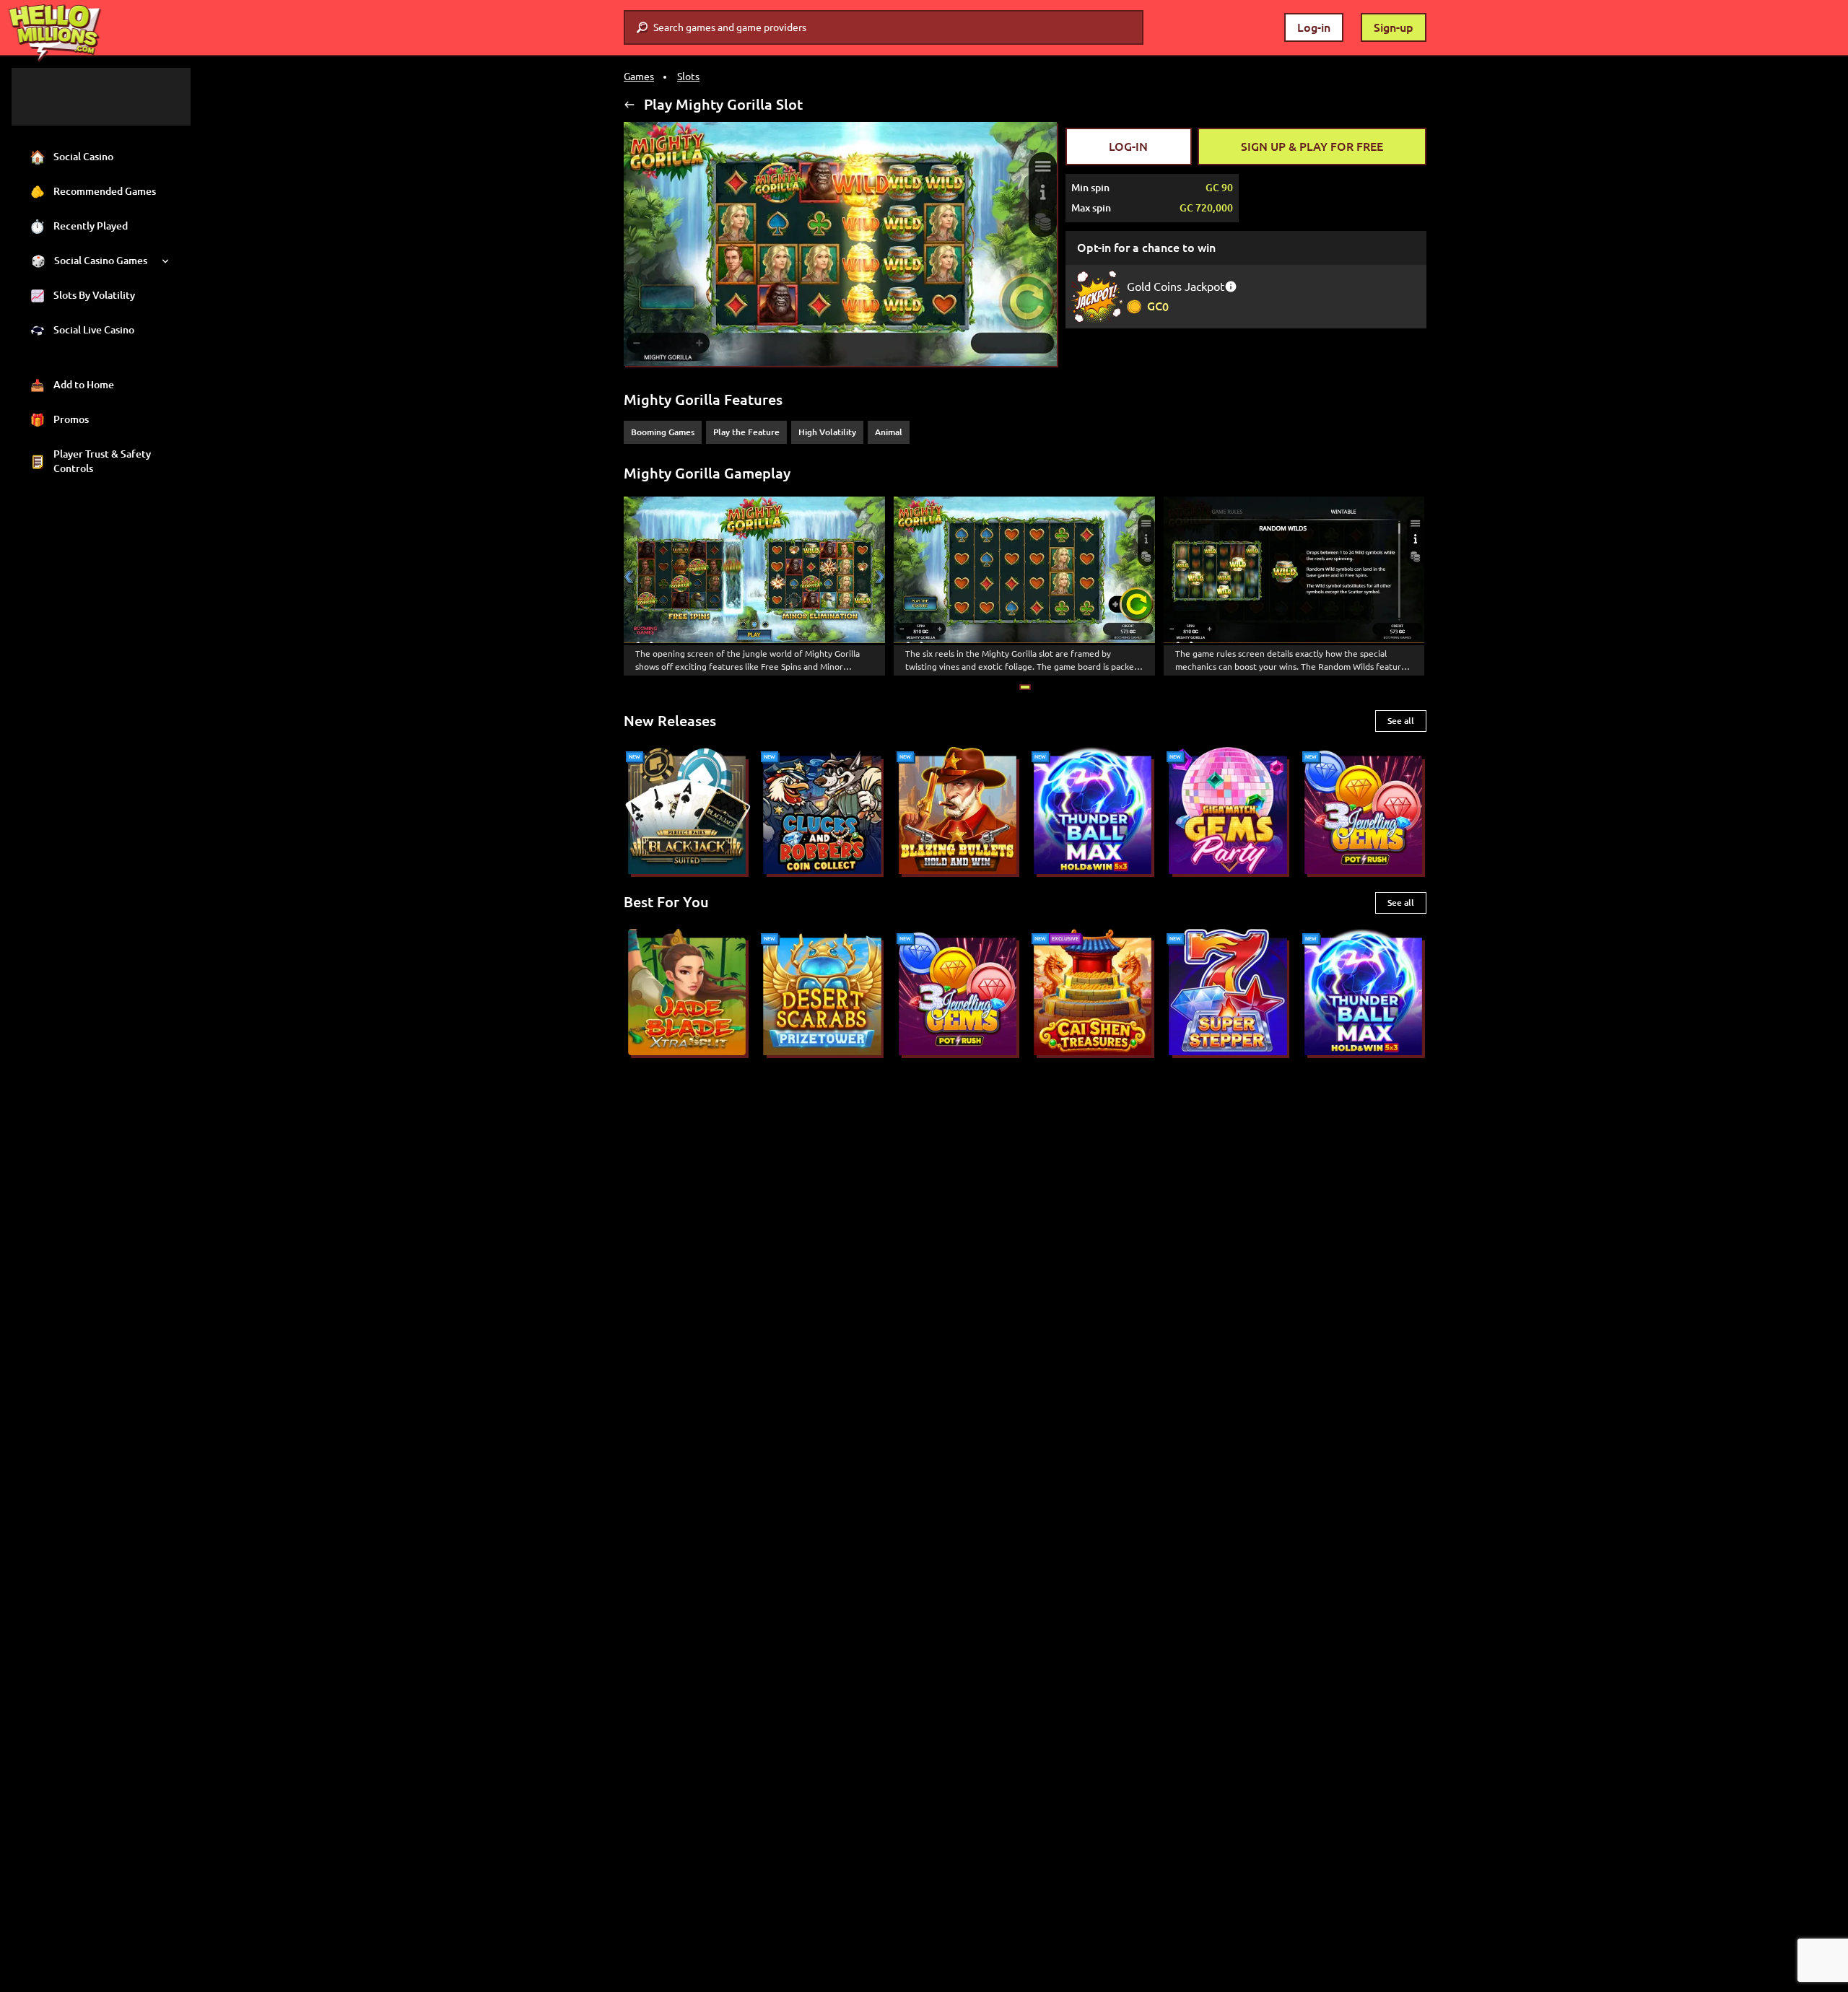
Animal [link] (889, 432)
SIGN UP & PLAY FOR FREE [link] (1312, 147)
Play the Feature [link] (746, 432)
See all (1401, 721)
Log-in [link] (1314, 27)
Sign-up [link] (1394, 27)
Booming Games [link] (663, 432)
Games (639, 77)
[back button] (629, 105)
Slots (688, 77)
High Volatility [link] (827, 432)
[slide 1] (1025, 687)
